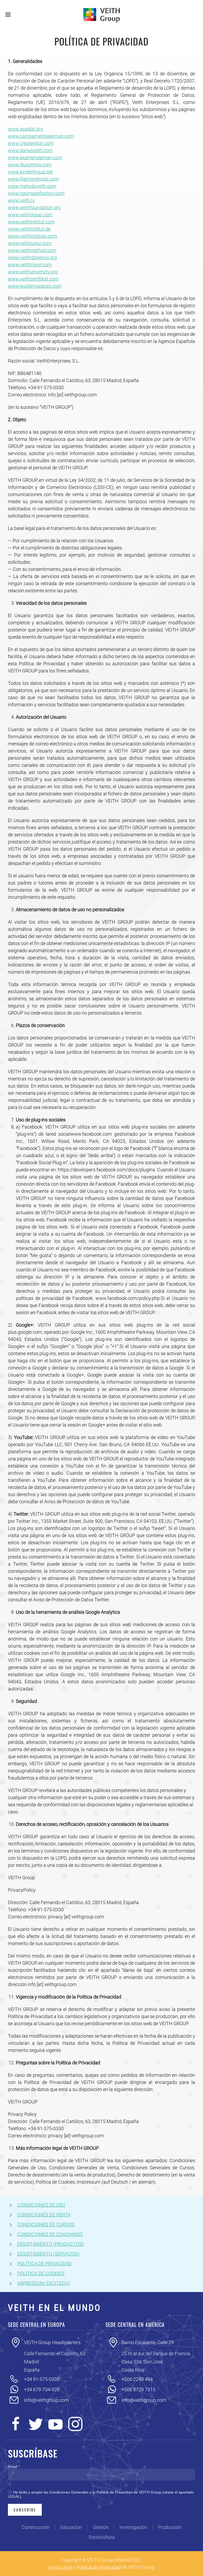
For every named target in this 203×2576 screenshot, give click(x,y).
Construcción (36, 2527)
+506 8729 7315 (139, 2389)
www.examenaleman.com (35, 157)
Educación (71, 2527)
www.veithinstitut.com (31, 222)
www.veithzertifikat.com (33, 279)
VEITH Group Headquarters (52, 2342)
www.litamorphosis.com (33, 179)
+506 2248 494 (137, 2379)
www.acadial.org (25, 129)
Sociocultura (102, 2537)
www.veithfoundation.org (34, 207)
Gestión (101, 2527)
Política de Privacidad (99, 2567)
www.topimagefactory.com (36, 193)
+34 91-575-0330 (42, 2379)
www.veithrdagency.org (32, 257)
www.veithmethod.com (32, 250)
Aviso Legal (60, 2567)
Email (14, 2467)
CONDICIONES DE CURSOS (46, 2224)
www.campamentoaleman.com (41, 136)
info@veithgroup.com (46, 2400)
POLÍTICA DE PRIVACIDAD (44, 2264)
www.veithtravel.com (30, 265)
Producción (170, 2527)
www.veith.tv (21, 200)
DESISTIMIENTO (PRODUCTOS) (50, 2244)
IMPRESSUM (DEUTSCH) (44, 2283)
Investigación (133, 2527)
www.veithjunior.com (30, 243)
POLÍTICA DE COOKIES (41, 2273)
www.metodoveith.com (32, 186)
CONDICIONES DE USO (41, 2205)
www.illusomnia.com (30, 165)
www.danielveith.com (30, 150)
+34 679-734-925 (42, 2389)
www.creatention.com (31, 143)
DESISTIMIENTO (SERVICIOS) (48, 2254)
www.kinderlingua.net (30, 172)
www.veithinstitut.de (29, 229)
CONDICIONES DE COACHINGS (50, 2234)
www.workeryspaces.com (35, 286)
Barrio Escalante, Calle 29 (148, 2342)
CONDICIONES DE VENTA (44, 2215)
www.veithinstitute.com (33, 236)
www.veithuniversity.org (33, 272)
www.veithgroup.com (30, 215)
